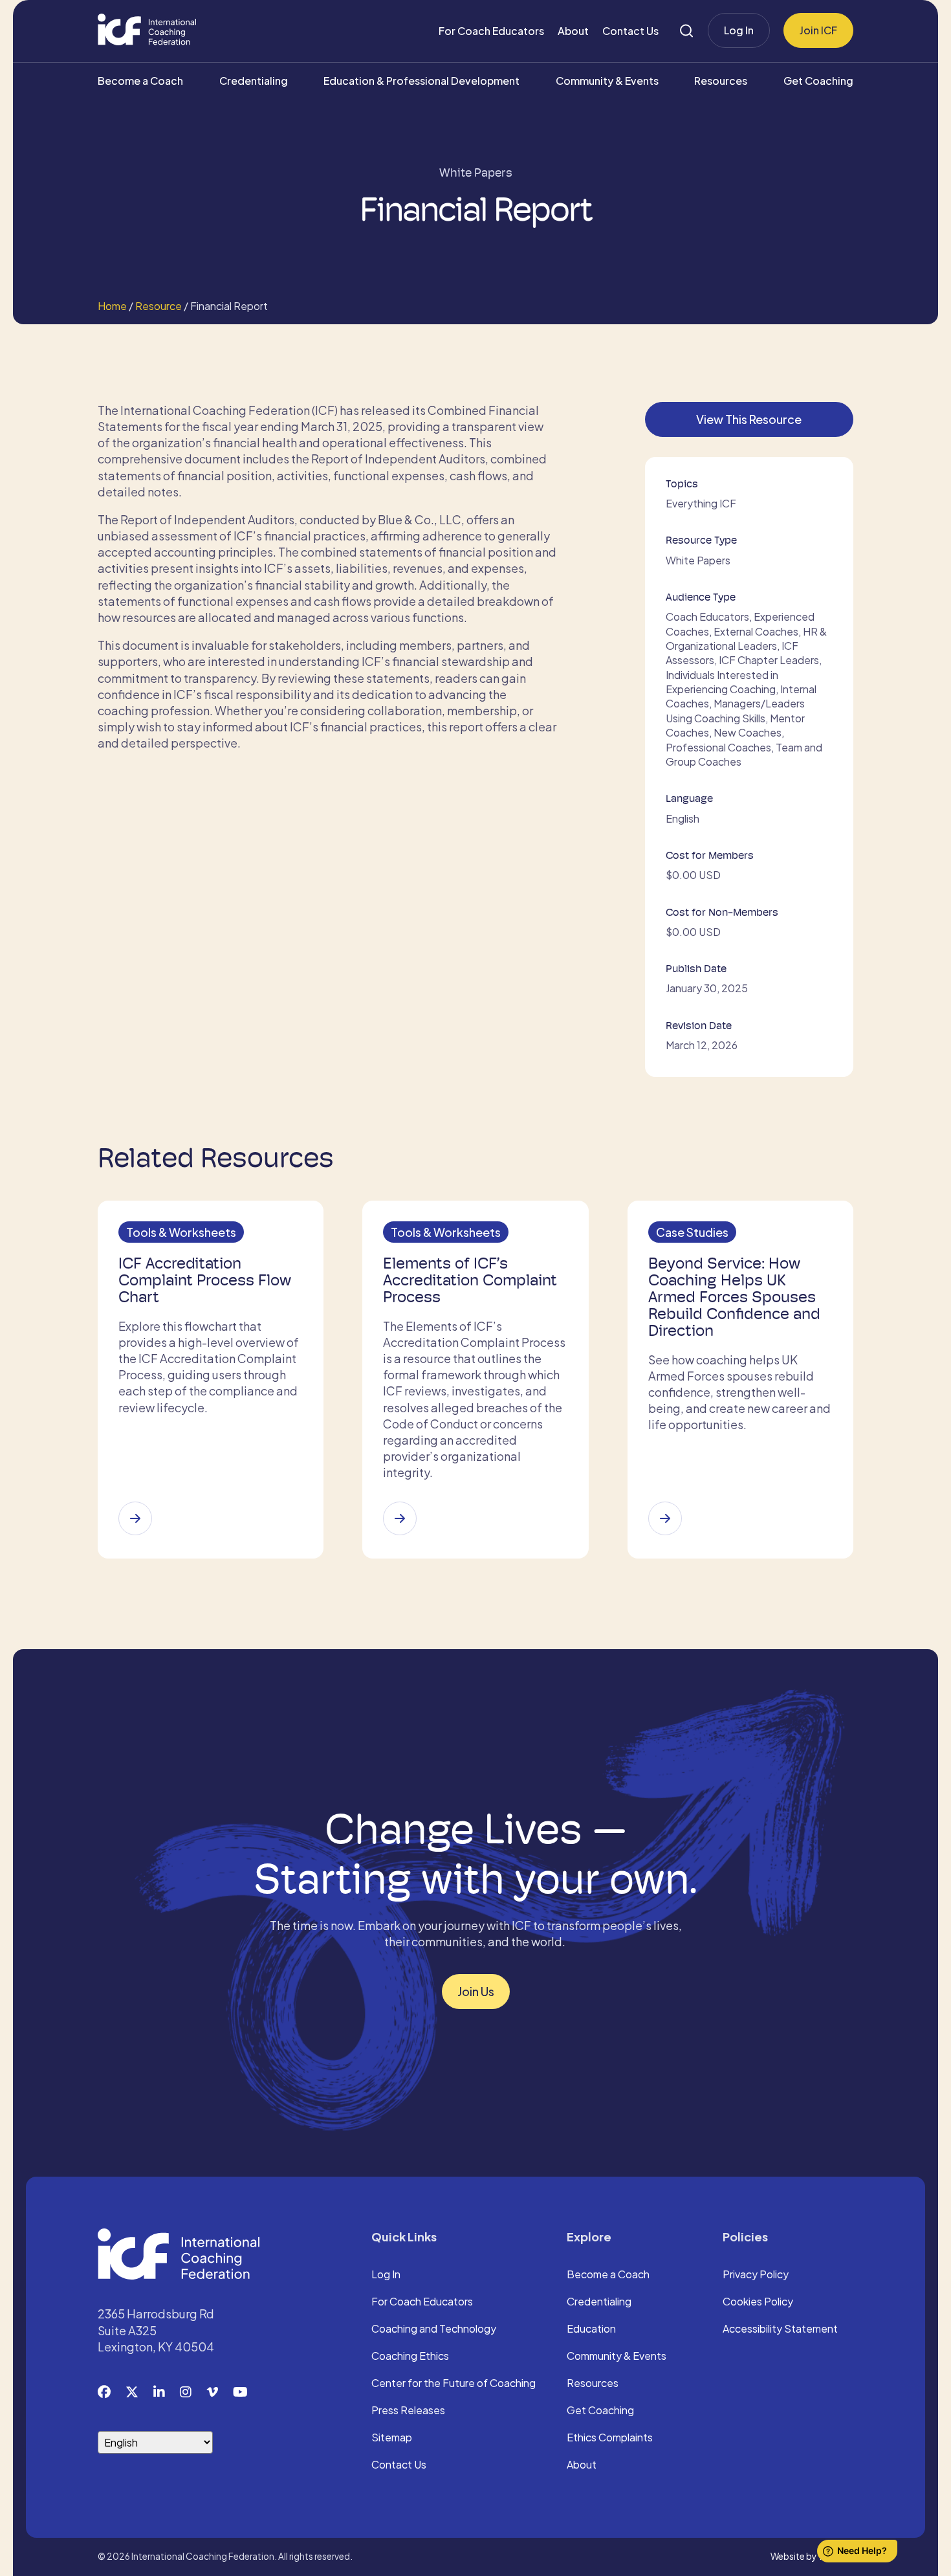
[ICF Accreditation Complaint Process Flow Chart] (135, 1518)
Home (112, 306)
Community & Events (607, 81)
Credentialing (254, 81)
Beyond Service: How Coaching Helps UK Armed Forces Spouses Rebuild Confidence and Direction (734, 1297)
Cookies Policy (758, 2302)
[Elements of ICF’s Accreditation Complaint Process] (400, 1518)
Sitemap (392, 2438)
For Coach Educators (491, 31)
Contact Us (630, 31)
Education (591, 2329)
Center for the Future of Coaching (454, 2384)
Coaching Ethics (410, 2357)
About (573, 31)
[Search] (686, 31)
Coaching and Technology (434, 2329)
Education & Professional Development (421, 81)
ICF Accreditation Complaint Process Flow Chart (205, 1280)
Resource (158, 306)
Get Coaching (818, 81)
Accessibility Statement (780, 2329)
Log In (739, 30)
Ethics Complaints (610, 2438)
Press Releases (408, 2411)
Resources (721, 81)
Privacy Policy (756, 2275)
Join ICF (818, 30)
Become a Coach (140, 81)
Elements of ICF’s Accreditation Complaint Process (470, 1280)
